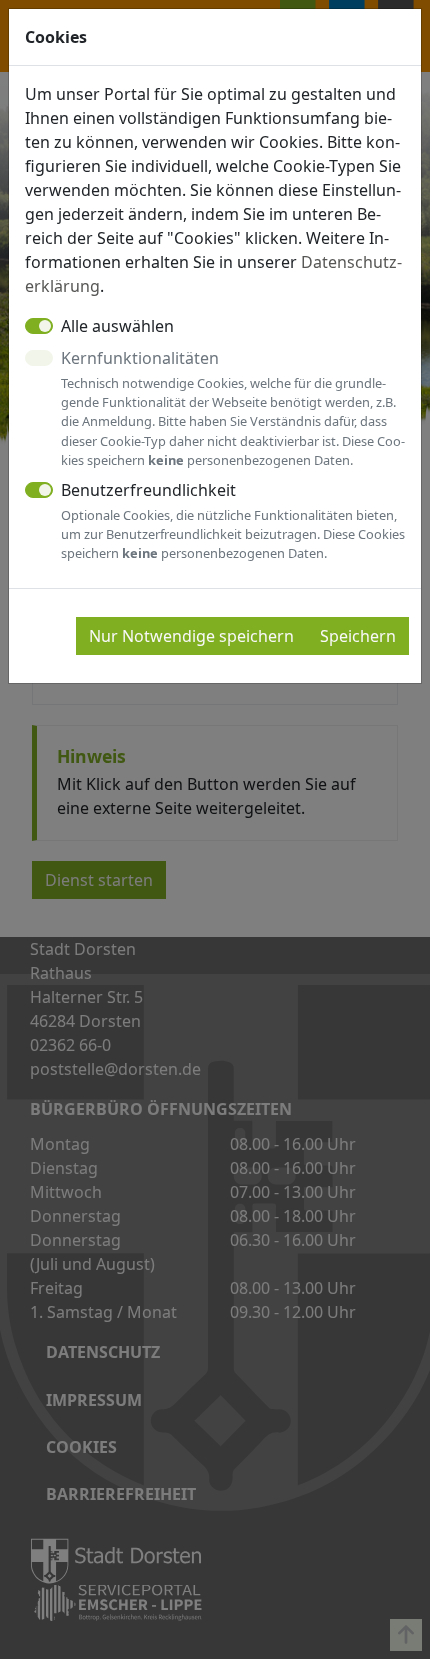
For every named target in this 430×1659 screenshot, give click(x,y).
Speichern (358, 636)
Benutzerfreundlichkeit (233, 520)
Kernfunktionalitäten (233, 408)
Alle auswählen (117, 326)
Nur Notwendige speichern (191, 636)
